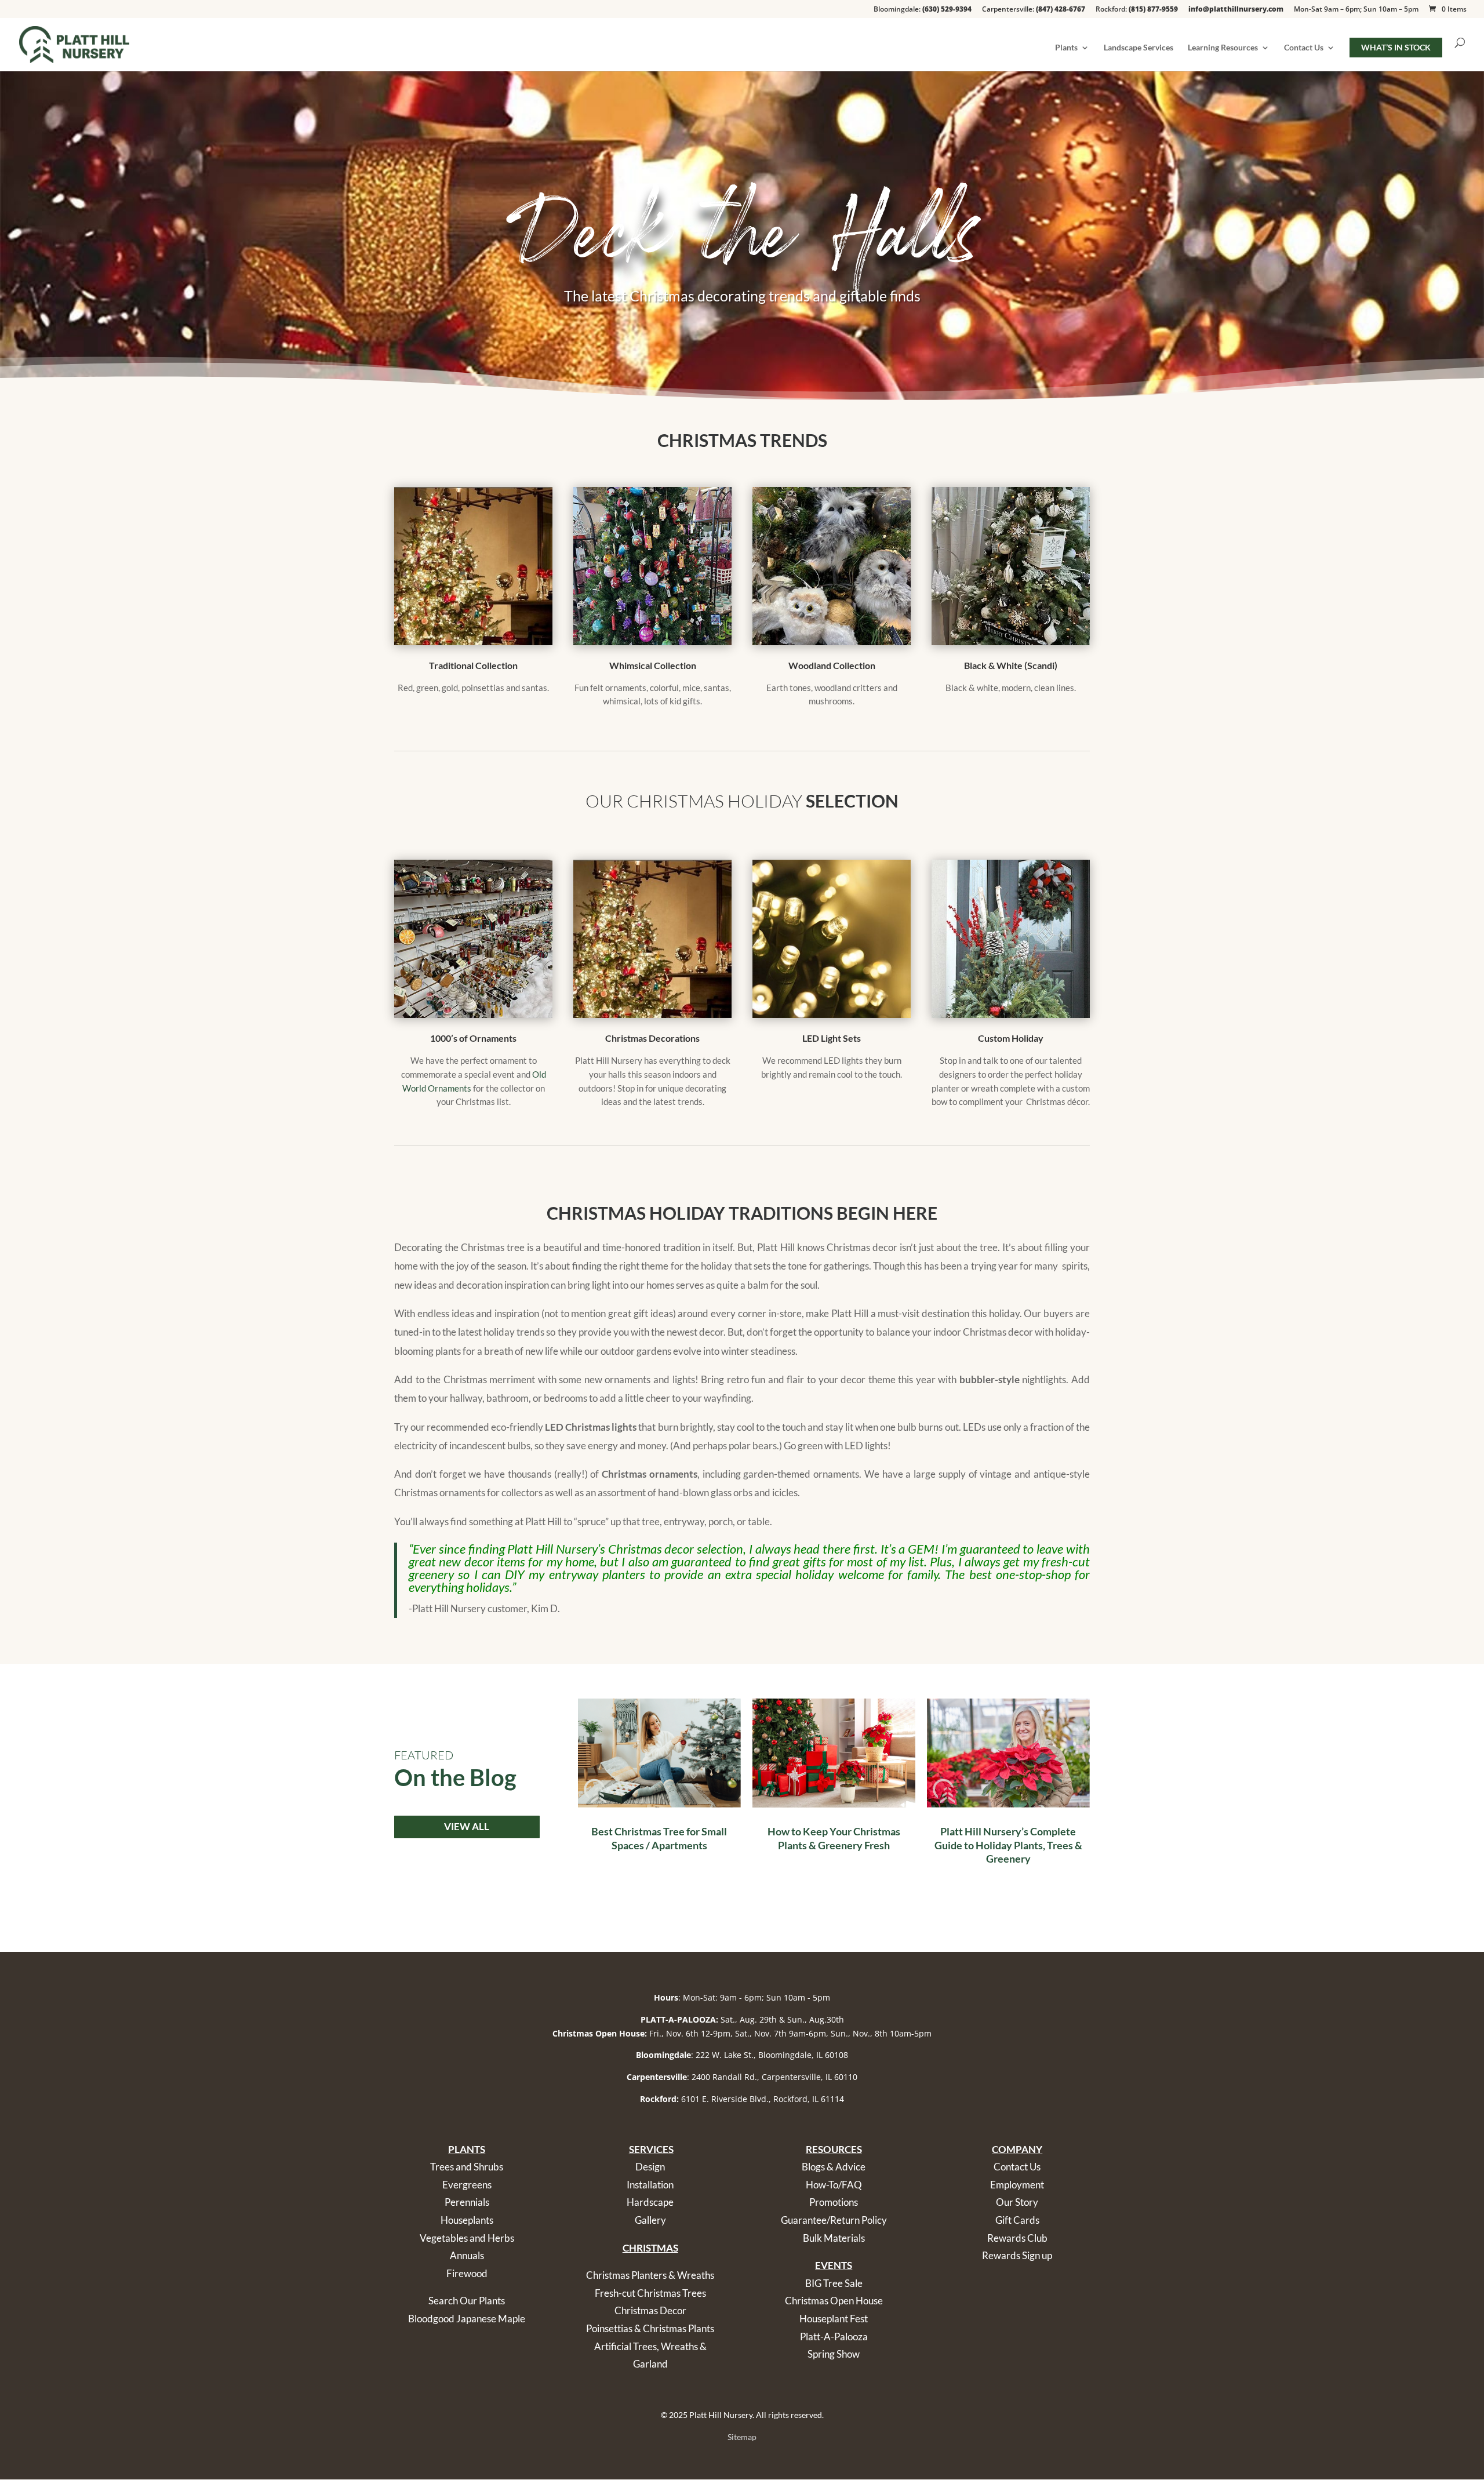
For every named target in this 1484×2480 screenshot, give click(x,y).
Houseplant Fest (834, 2319)
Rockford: (1137, 10)
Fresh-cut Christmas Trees (650, 2293)
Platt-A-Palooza (834, 2337)
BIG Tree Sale (834, 2283)
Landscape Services (1139, 48)
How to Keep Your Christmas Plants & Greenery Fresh (834, 1838)
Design (650, 2167)
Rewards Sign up (1017, 2255)
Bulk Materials (834, 2238)
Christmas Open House (834, 2301)
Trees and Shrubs (467, 2167)
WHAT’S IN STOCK (1396, 47)
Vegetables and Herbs (467, 2238)
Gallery (650, 2220)
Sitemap (742, 2437)
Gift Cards (1017, 2220)
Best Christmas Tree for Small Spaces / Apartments (659, 1838)
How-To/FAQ (834, 2185)
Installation (650, 2185)
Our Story (1017, 2202)
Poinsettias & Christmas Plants (650, 2328)
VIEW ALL (467, 1826)
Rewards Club (1017, 2238)
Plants (1066, 48)
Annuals (467, 2255)
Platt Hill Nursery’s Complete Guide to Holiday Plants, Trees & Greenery (1008, 1845)
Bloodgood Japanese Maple (467, 2319)
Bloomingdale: (923, 10)
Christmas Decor (650, 2310)
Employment (1017, 2185)
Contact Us (1304, 48)
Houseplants (467, 2220)
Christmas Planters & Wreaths (650, 2275)
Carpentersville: (1034, 10)
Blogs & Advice (834, 2167)
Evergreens (467, 2185)
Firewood (467, 2273)
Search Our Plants (467, 2301)
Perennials (467, 2202)
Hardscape (650, 2202)
